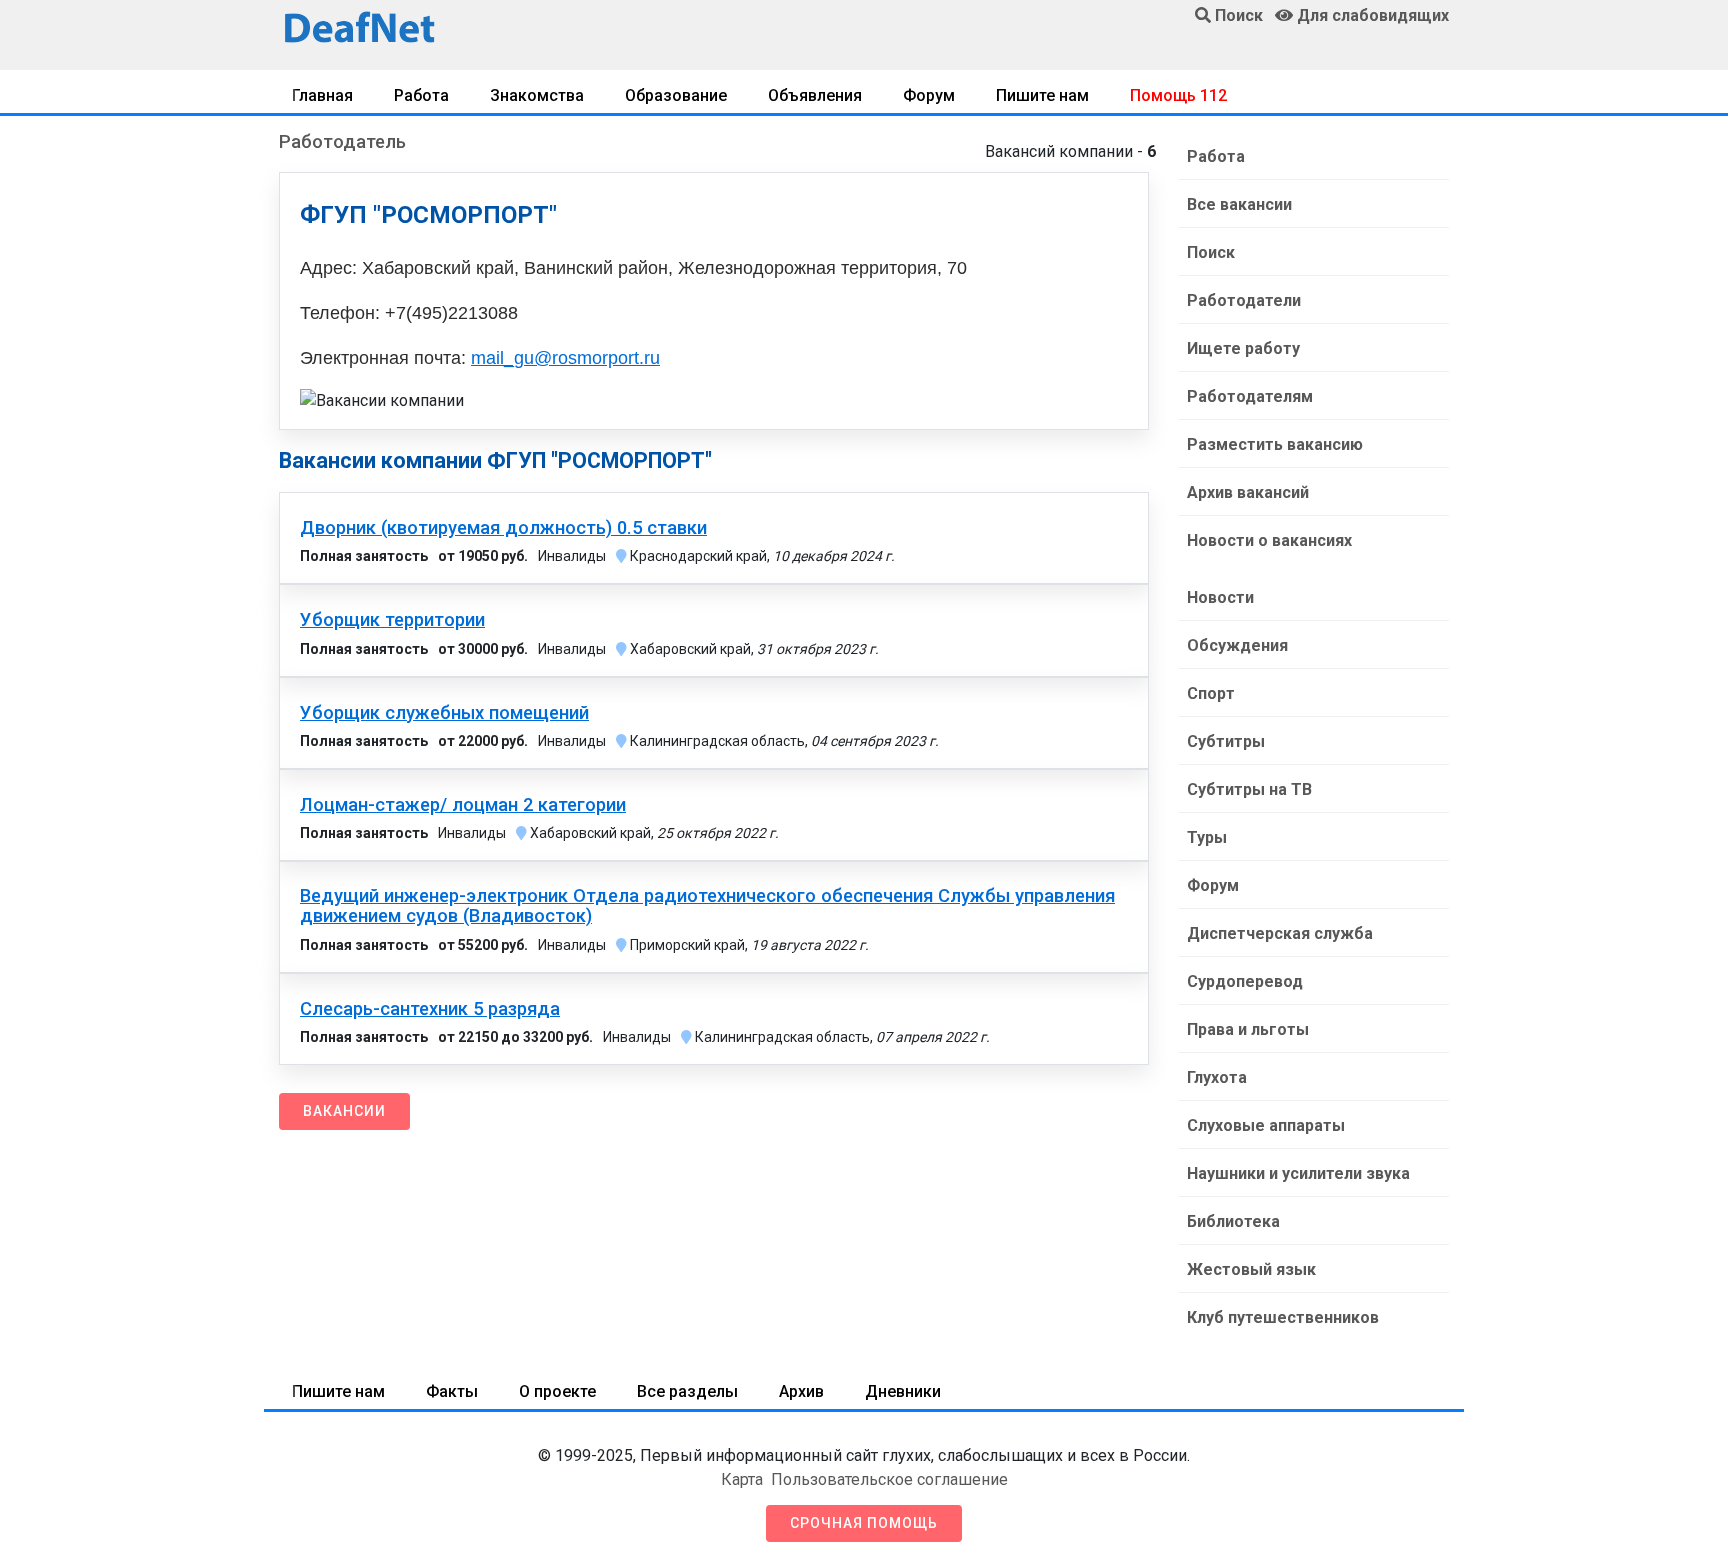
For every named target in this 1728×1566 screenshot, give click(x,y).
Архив (801, 1391)
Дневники (903, 1391)
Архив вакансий (1248, 492)
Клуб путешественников (1283, 1317)
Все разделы (687, 1391)
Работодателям (1250, 396)
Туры (1207, 837)
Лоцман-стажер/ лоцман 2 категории (463, 805)
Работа (421, 95)
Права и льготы (1248, 1029)
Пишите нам (1042, 95)
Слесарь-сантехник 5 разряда (430, 1009)
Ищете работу (1243, 348)
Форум (929, 95)
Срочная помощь (864, 1523)
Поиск (1211, 252)
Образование (676, 95)
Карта (742, 1479)
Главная (322, 95)
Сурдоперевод (1245, 981)
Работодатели (1244, 300)
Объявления (815, 95)
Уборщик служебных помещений (444, 713)
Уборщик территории (392, 620)
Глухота (1217, 1077)
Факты (452, 1391)
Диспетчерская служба (1280, 933)
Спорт (1211, 693)
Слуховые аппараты (1266, 1125)
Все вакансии (1239, 204)
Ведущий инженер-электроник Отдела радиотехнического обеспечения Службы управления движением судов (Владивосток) (707, 906)
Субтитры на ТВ (1249, 789)
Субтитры (1226, 741)
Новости (1220, 597)
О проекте (557, 1391)
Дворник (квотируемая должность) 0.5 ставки (503, 528)
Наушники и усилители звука (1298, 1173)
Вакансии (344, 1111)
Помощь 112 (1178, 95)
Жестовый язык (1251, 1269)
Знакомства (537, 95)
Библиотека (1233, 1221)
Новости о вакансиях (1269, 540)
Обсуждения (1237, 645)
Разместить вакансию (1275, 444)
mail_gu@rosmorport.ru (565, 358)
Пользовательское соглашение (889, 1479)
